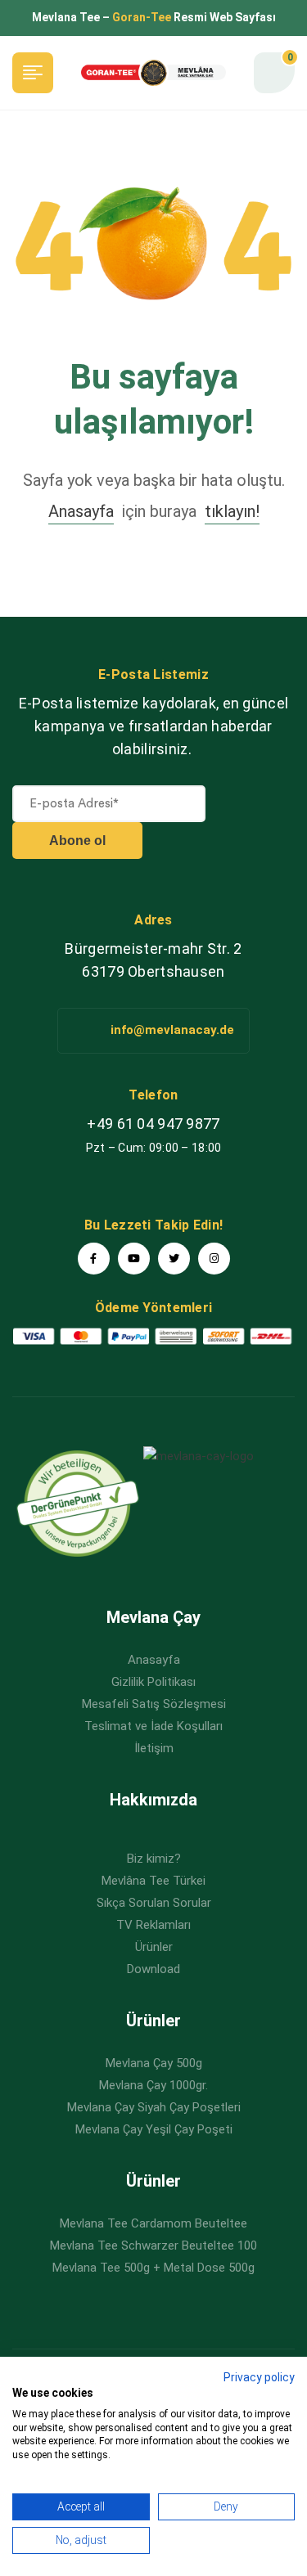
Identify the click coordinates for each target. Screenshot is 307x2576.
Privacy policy (259, 2377)
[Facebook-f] (94, 1259)
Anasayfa (81, 511)
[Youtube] (134, 1259)
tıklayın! (232, 511)
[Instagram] (214, 1259)
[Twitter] (174, 1259)
